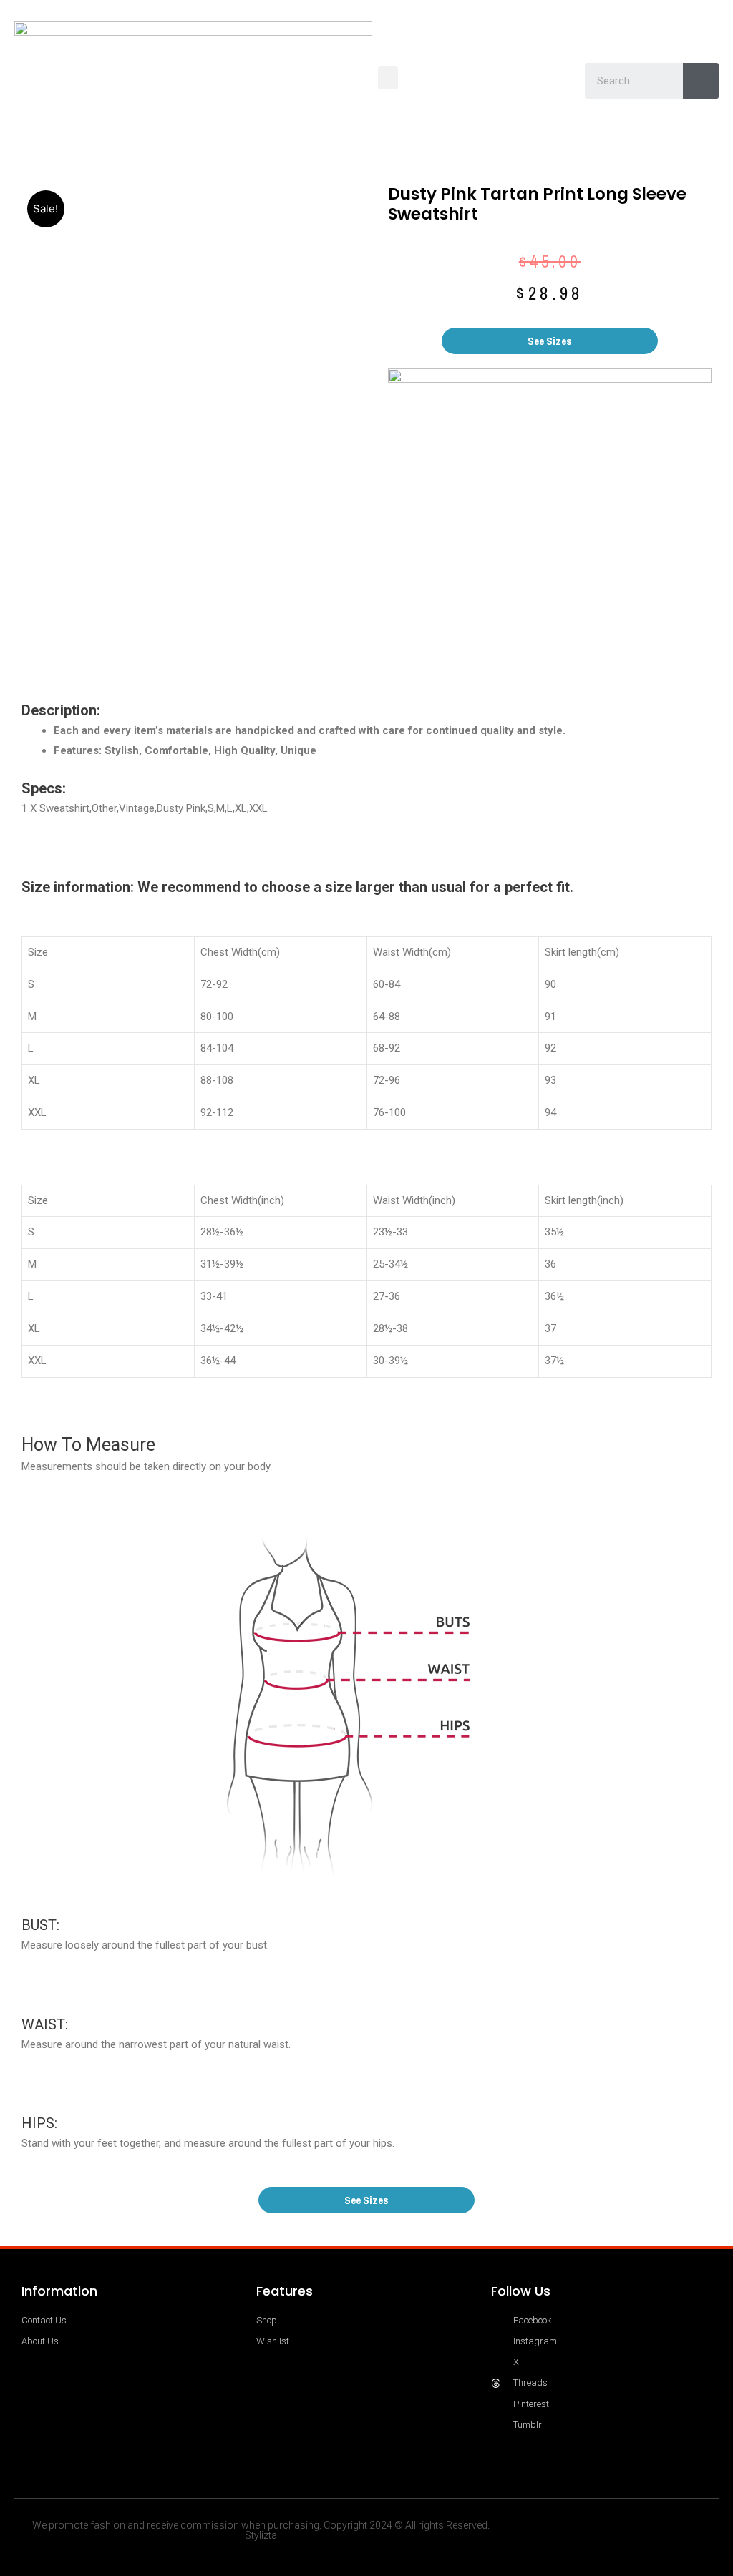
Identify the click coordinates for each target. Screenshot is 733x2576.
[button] (388, 78)
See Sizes (550, 341)
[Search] (701, 81)
